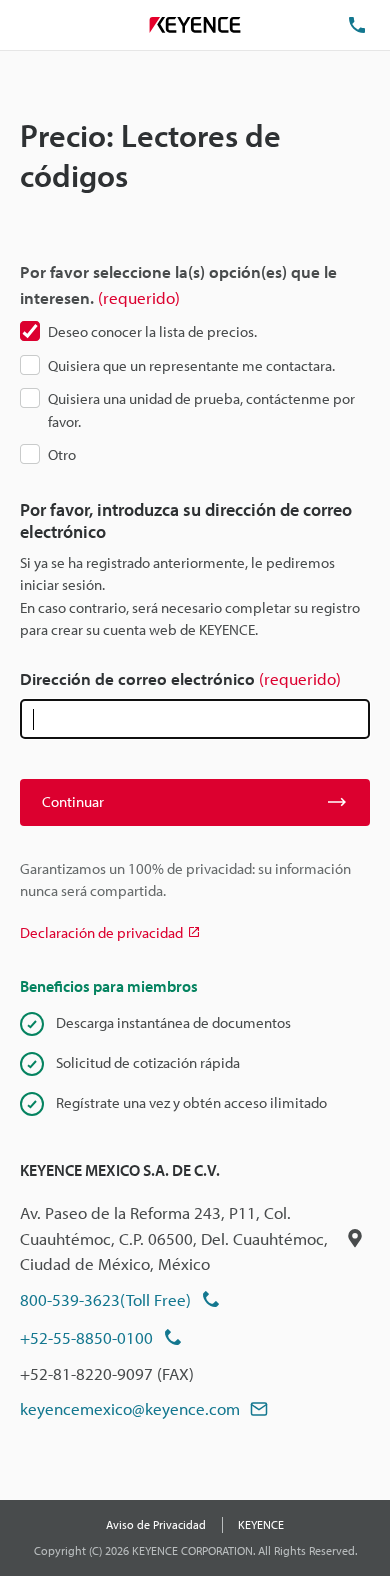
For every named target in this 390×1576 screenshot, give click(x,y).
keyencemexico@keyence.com (130, 1408)
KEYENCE (261, 1524)
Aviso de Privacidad (156, 1524)
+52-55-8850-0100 (86, 1337)
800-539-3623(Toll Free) (105, 1299)
